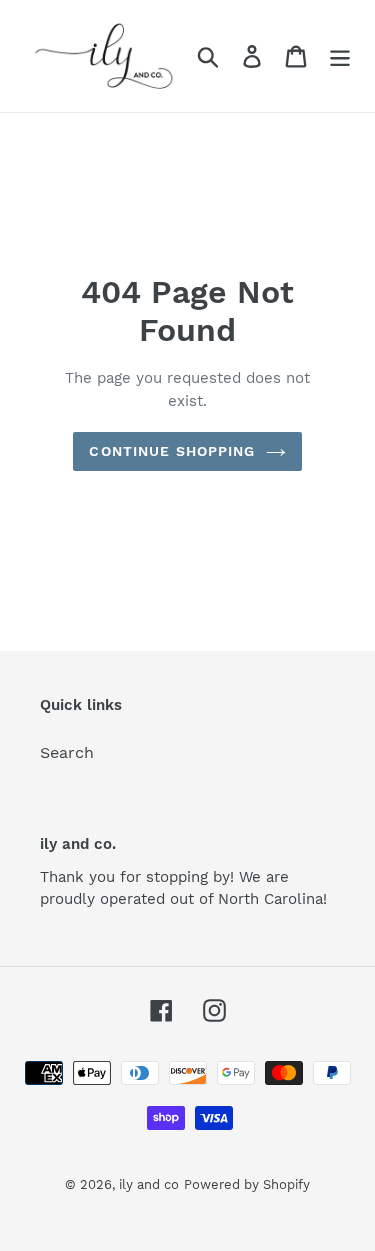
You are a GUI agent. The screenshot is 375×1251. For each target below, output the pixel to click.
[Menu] (340, 56)
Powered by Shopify (247, 1184)
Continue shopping (172, 451)
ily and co (149, 1184)
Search (67, 752)
